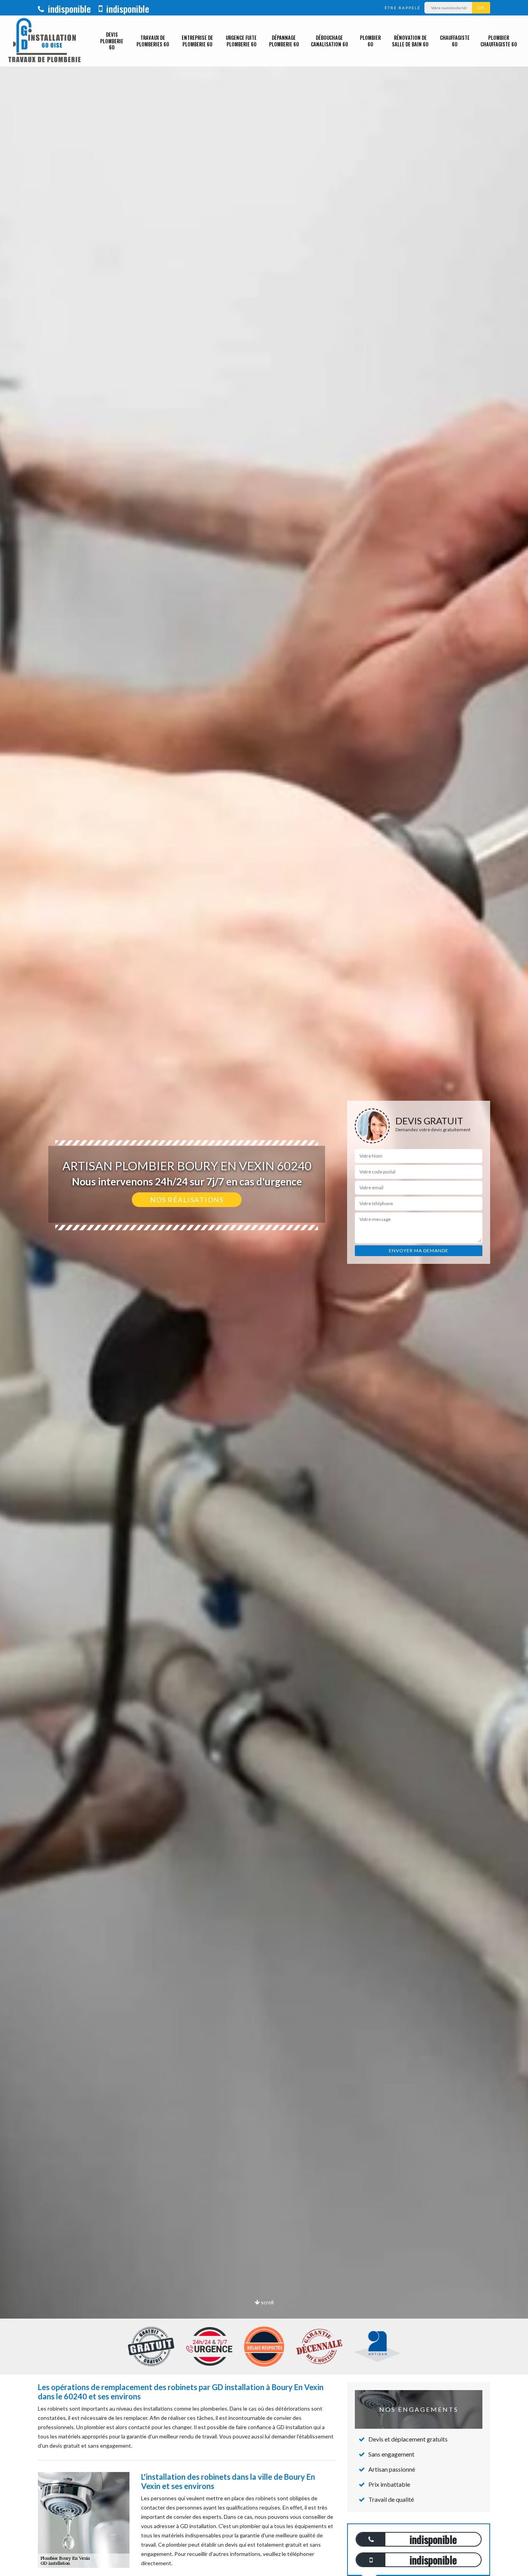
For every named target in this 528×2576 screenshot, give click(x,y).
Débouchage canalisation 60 (329, 41)
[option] (264, 1288)
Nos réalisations (187, 1200)
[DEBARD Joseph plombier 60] (44, 41)
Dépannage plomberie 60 (284, 41)
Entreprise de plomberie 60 (197, 41)
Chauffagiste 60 (455, 41)
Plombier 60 (370, 41)
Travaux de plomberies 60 (153, 41)
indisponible (68, 9)
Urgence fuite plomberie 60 (241, 41)
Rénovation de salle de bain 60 (410, 41)
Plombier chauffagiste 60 (499, 41)
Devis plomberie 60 (112, 41)
